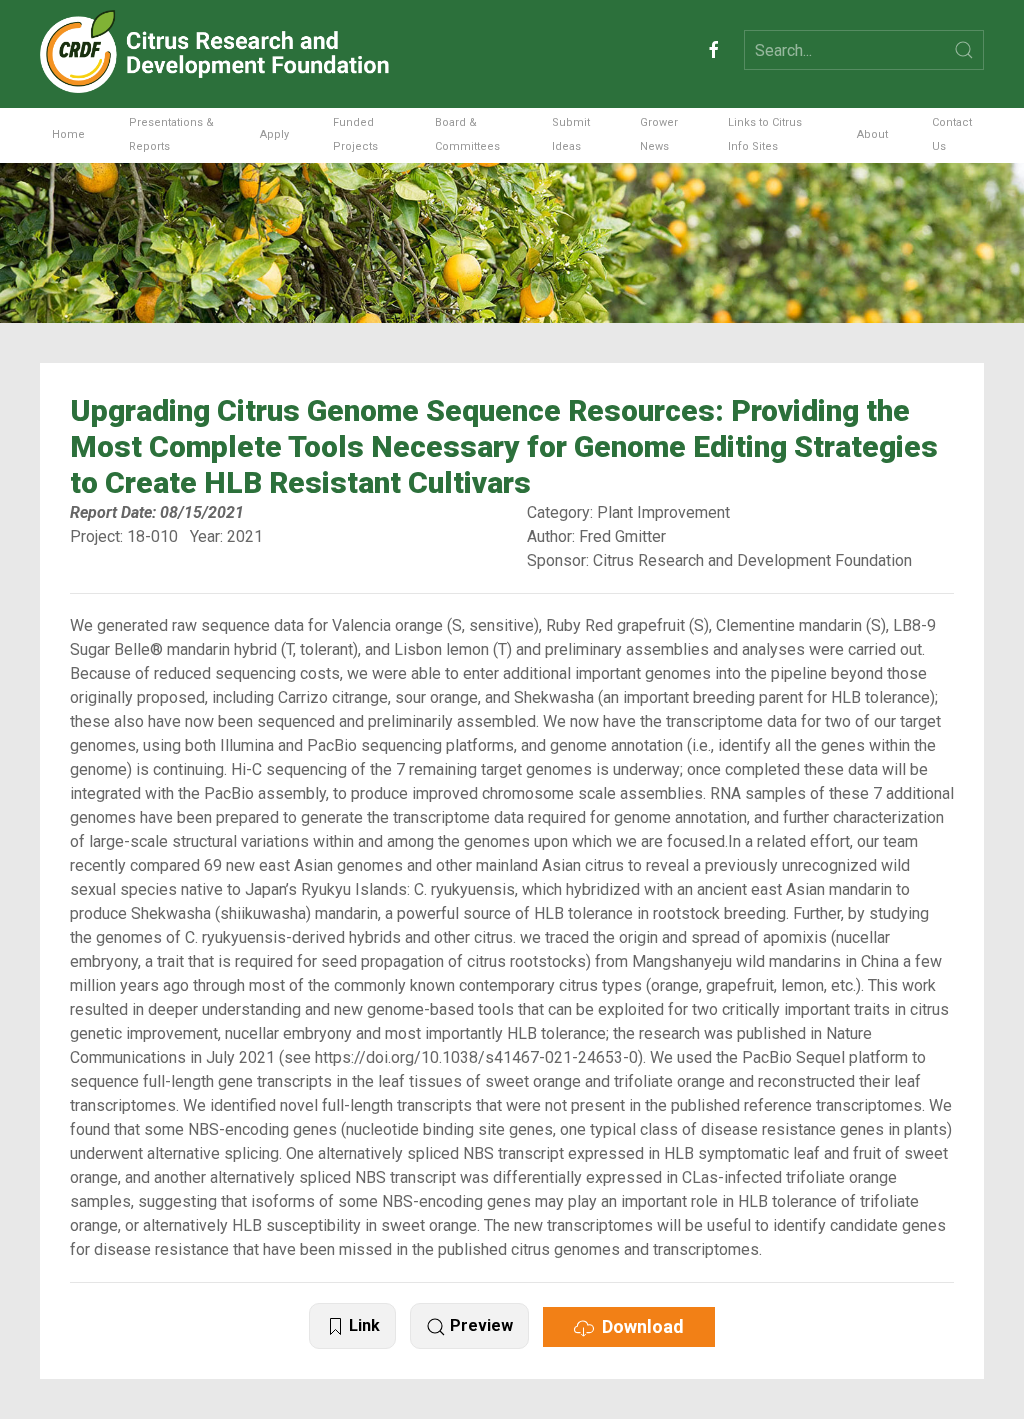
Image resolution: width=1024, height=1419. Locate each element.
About (872, 134)
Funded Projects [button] (355, 134)
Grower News (659, 134)
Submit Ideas (571, 134)
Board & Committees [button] (467, 134)
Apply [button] (274, 134)
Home (68, 134)
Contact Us (952, 134)
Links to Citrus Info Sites (765, 134)
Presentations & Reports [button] (171, 134)
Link (362, 1325)
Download (639, 1326)
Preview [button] (479, 1325)
